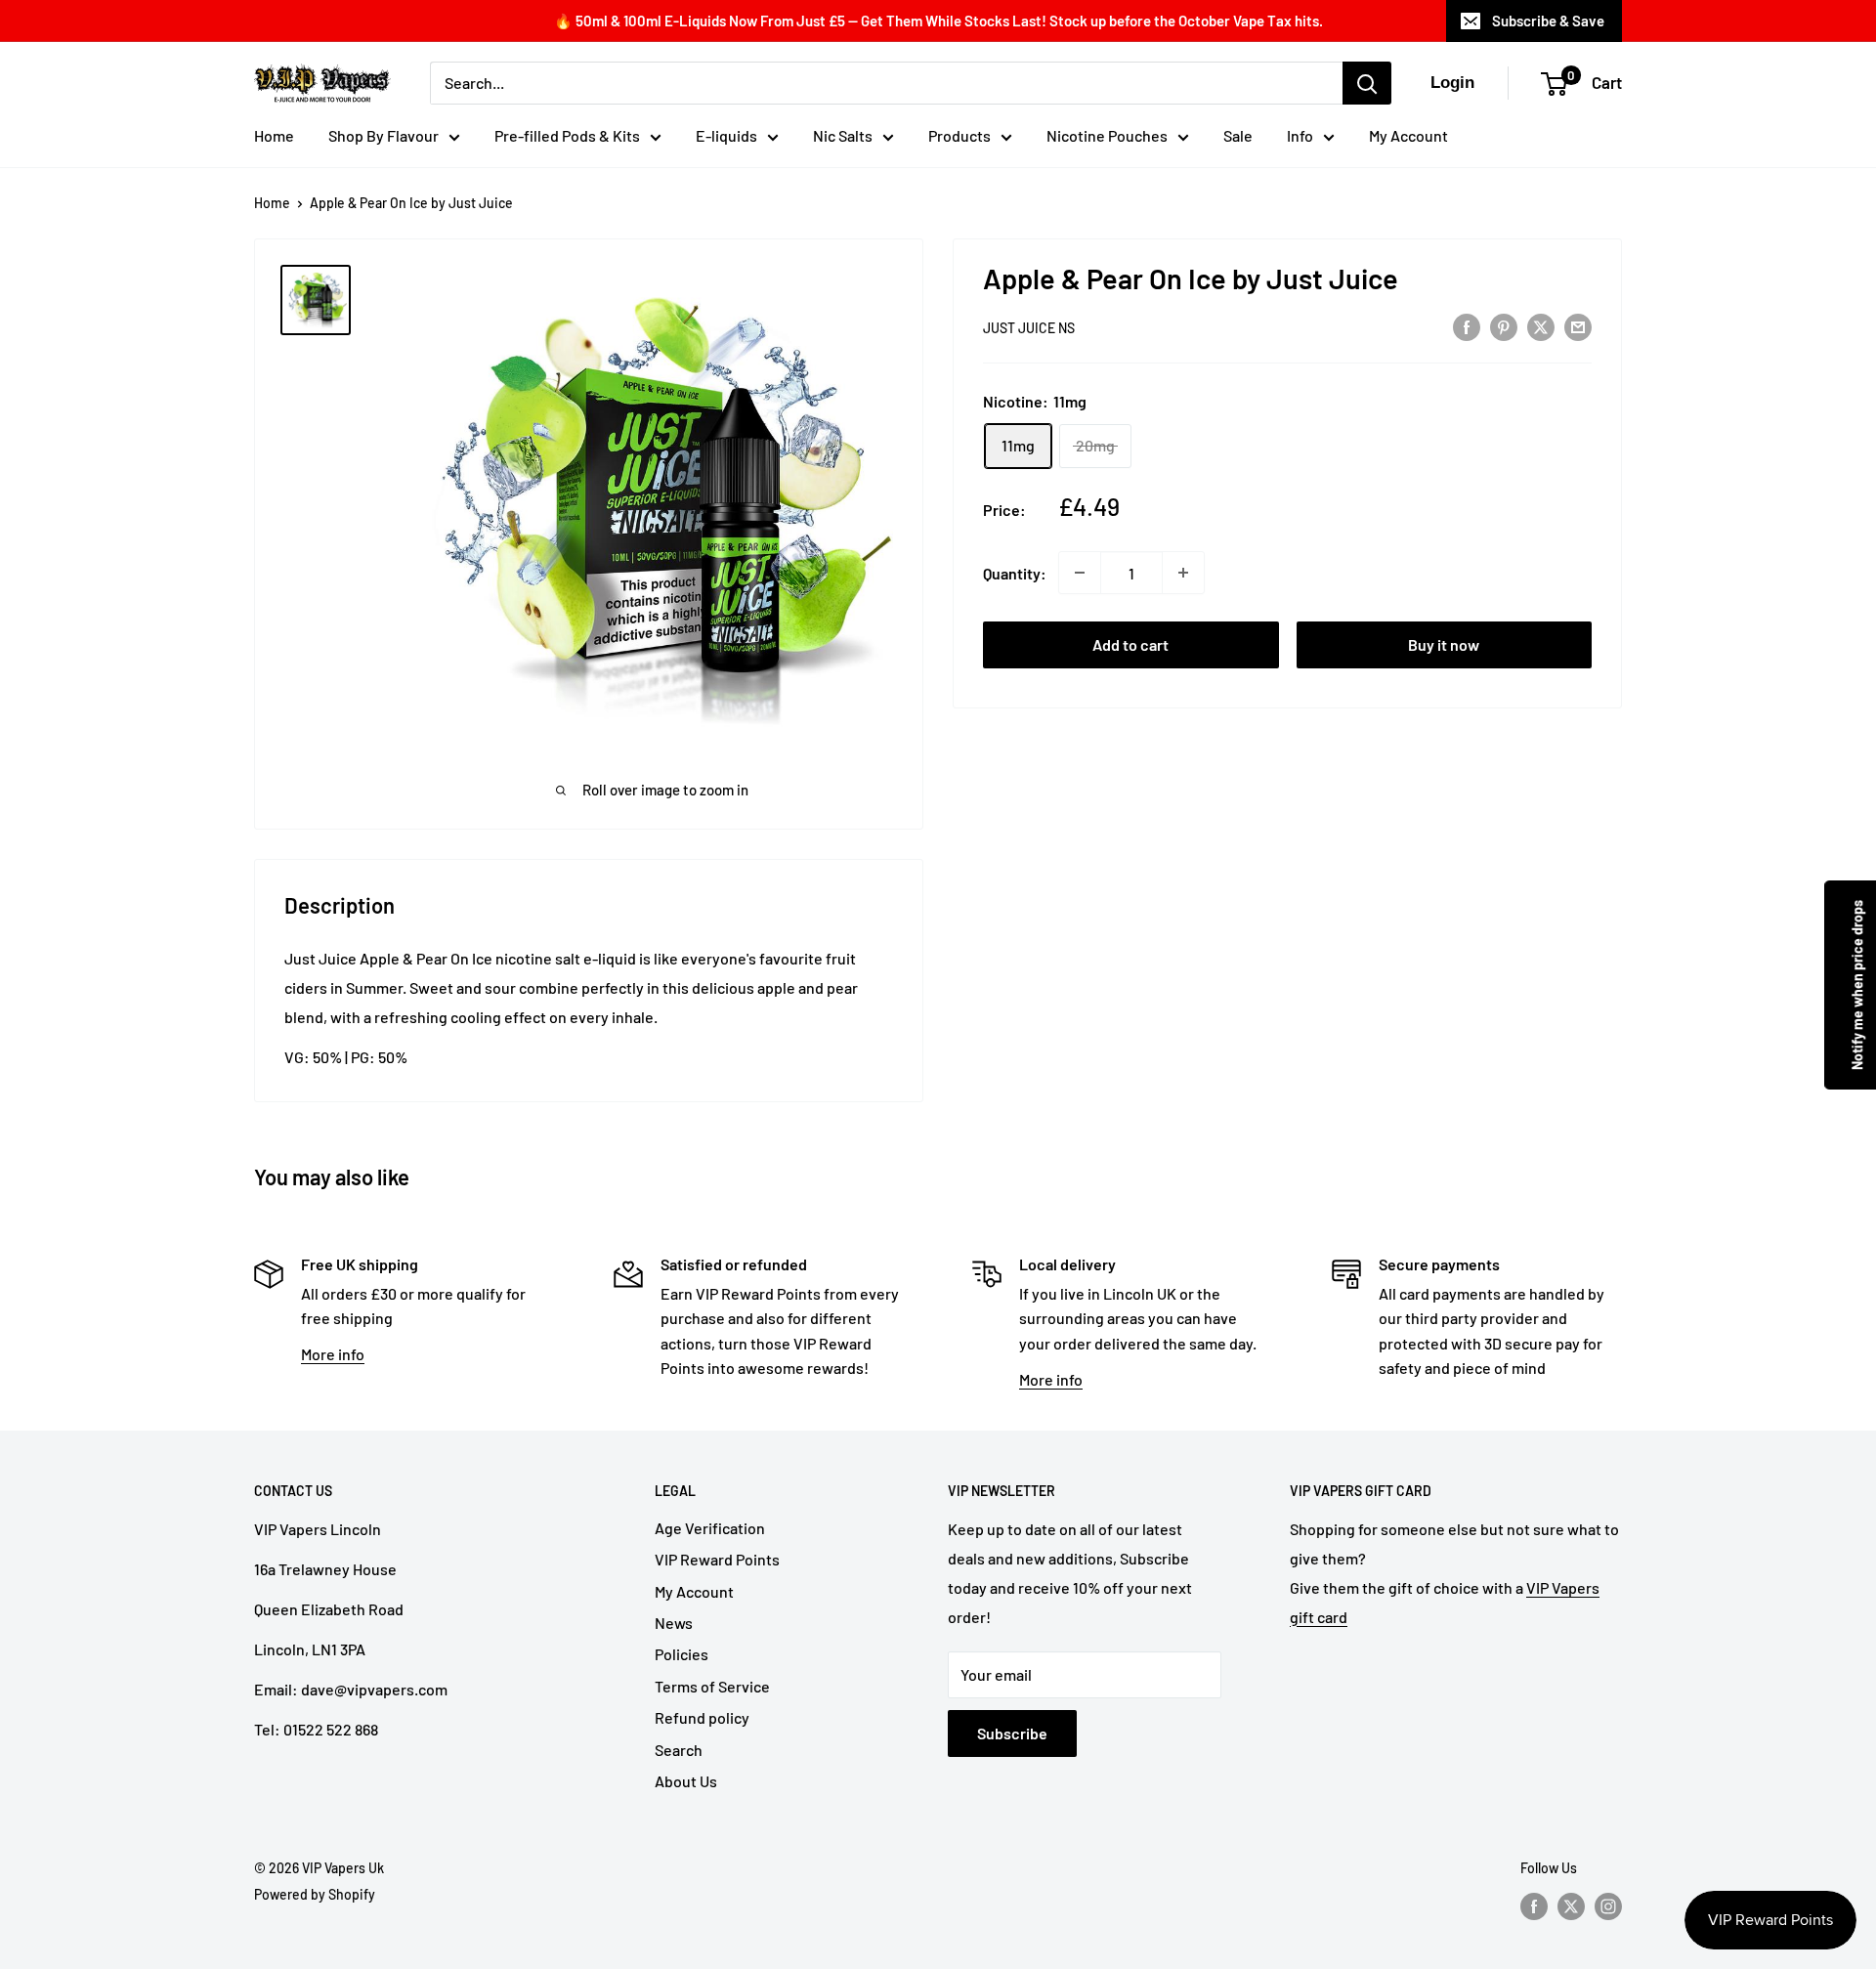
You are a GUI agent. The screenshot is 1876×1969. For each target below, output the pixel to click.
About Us (686, 1781)
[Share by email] (1578, 326)
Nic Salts (843, 135)
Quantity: (1015, 573)
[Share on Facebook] (1467, 326)
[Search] (1367, 83)
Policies (682, 1654)
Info (1300, 135)
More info (333, 1354)
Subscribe (1012, 1733)
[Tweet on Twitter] (1541, 326)
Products (959, 135)
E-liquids (726, 135)
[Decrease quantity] (1080, 573)
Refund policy (702, 1717)
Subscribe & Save (1548, 21)
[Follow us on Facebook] (1534, 1906)
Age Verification (710, 1528)
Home (274, 135)
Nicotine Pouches (1107, 135)
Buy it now (1444, 644)
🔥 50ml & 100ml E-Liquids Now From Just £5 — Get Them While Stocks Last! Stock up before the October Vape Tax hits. (938, 21)
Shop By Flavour (384, 135)
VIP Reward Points (717, 1559)
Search (679, 1750)
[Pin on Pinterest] (1504, 326)
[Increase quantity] (1183, 573)
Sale (1238, 135)
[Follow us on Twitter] (1571, 1906)
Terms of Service (712, 1686)
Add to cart (1130, 644)
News (674, 1623)
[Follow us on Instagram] (1608, 1906)
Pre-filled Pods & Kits (567, 135)
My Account (1408, 135)
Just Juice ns (1029, 328)
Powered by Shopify (315, 1894)
